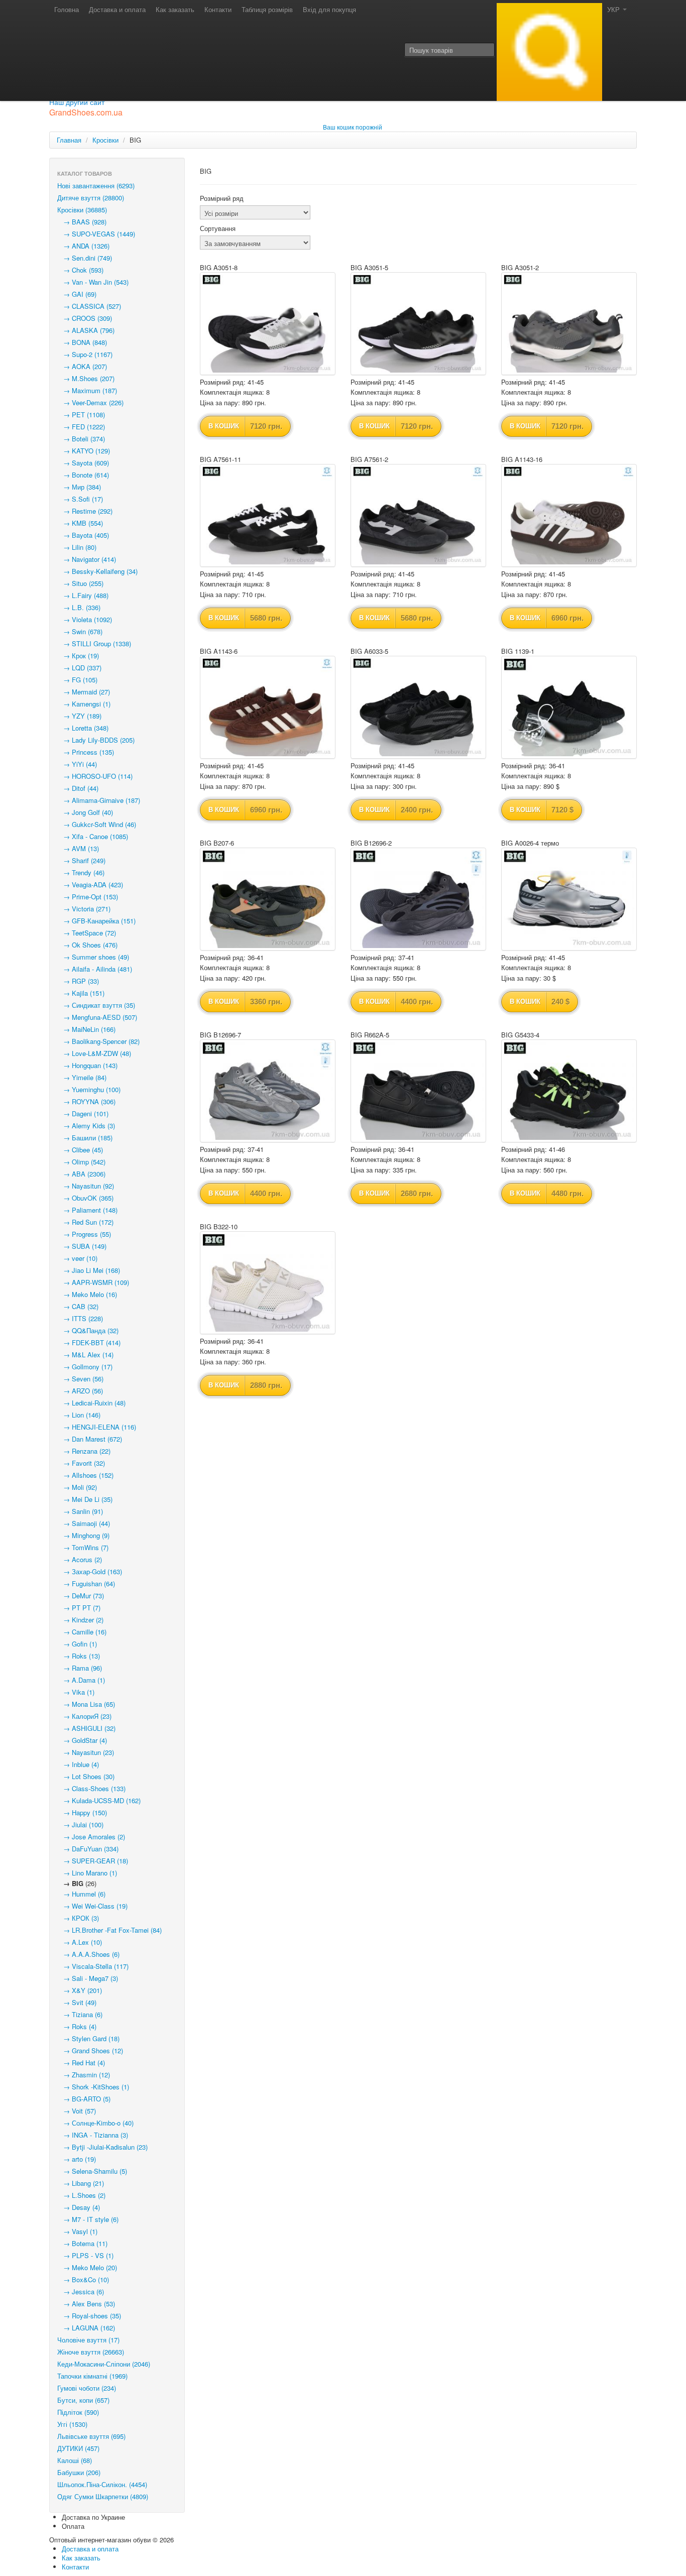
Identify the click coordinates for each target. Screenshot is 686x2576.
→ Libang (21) (81, 2183)
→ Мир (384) (79, 487)
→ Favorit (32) (81, 1463)
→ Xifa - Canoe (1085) (93, 836)
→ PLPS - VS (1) (85, 2255)
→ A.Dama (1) (81, 1680)
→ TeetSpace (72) (87, 933)
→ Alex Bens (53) (86, 2304)
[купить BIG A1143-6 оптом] (268, 707)
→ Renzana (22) (84, 1451)
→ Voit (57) (77, 2111)
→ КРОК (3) (78, 1918)
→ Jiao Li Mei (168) (89, 1270)
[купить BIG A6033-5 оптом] (418, 707)
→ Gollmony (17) (85, 1367)
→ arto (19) (77, 2159)
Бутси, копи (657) (83, 2400)
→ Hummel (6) (81, 1894)
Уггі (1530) (72, 2424)
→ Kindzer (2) (80, 1620)
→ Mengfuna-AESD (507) (97, 1017)
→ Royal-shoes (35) (89, 2316)
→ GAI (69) (77, 294)
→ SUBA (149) (82, 1246)
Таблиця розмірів (267, 9)
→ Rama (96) (80, 1668)
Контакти (218, 9)
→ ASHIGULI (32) (86, 1728)
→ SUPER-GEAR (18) (93, 1861)
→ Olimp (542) (81, 1162)
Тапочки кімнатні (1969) (92, 2376)
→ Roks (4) (77, 2026)
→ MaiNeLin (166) (86, 1029)
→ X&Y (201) (80, 1990)
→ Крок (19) (78, 656)
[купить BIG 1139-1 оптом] (569, 707)
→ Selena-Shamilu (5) (92, 2171)
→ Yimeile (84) (82, 1077)
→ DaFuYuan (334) (88, 1849)
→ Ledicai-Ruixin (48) (91, 1403)
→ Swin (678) (80, 631)
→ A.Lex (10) (80, 1942)
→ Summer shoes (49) (93, 957)
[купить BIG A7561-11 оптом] (268, 515)
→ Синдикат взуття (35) (96, 1005)
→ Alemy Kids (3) (86, 1126)
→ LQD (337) (79, 668)
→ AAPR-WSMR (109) (93, 1282)
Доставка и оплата (117, 9)
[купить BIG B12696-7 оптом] (268, 1091)
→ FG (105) (77, 680)
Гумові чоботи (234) (87, 2388)
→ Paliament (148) (87, 1210)
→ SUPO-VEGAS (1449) (96, 234)
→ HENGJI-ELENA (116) (97, 1427)
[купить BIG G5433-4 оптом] (569, 1091)
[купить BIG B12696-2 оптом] (418, 899)
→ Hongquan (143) (87, 1065)
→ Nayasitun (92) (86, 1186)
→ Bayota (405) (83, 535)
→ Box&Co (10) (83, 2279)
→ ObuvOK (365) (85, 1198)
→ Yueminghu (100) (89, 1089)
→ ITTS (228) (80, 1318)
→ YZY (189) (79, 716)
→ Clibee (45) (80, 1150)
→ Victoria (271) (84, 909)
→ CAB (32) (78, 1306)
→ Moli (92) (77, 1487)
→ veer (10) (77, 1258)
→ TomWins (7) (83, 1547)
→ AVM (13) (78, 848)
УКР (614, 9)
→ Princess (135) (86, 752)
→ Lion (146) (79, 1415)
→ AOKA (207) (82, 366)
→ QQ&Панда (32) (88, 1330)
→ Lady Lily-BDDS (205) (96, 740)
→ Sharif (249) (81, 860)
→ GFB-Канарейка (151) (96, 921)
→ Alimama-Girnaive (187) (99, 800)
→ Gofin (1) (77, 1644)
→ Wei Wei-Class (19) (92, 1906)
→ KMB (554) (80, 523)
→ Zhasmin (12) (84, 2075)
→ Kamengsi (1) (84, 704)
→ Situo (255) (80, 583)
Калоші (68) (75, 2460)
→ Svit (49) (77, 2002)
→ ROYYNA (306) (86, 1101)
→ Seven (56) (80, 1379)
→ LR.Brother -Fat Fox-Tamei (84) (109, 1930)
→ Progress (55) (84, 1234)
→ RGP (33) (78, 981)
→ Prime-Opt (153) (88, 897)
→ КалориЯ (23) (84, 1716)
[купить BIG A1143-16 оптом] (569, 515)
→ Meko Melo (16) (87, 1294)
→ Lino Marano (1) (87, 1873)
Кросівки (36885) (82, 210)
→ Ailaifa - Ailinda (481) (95, 969)
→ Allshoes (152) (85, 1475)
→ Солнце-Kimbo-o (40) (95, 2123)
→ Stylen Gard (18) (88, 2038)
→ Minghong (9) (83, 1535)
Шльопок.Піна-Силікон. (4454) (102, 2484)
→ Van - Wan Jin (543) (93, 282)
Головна (67, 9)
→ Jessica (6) (81, 2292)
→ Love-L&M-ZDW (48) (94, 1053)
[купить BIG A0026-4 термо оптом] (569, 899)
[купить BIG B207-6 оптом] (268, 899)
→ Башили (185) (85, 1138)
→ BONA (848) (82, 342)
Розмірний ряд (222, 198)
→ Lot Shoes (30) (86, 1776)
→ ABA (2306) (81, 1174)
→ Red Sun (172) (85, 1222)
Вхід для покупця (329, 9)
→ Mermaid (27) (84, 692)
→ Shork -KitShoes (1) (93, 2087)
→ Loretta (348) (83, 728)
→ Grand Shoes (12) (90, 2051)
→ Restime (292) (85, 511)
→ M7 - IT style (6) (88, 2219)
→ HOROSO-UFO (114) (95, 776)
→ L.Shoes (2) (81, 2195)
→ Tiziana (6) (80, 2014)
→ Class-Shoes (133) (91, 1788)
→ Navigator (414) (87, 559)
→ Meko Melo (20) (87, 2267)
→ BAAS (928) (82, 222)
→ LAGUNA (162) (86, 2328)
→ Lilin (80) (77, 547)
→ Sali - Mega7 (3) (88, 1978)
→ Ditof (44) (78, 788)
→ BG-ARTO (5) (84, 2099)
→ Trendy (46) (81, 872)
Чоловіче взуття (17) (88, 2340)
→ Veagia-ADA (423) (90, 885)
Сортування (218, 228)
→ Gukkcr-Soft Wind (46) (97, 824)
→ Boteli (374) (81, 439)
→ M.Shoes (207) (86, 378)
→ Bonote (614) (83, 475)
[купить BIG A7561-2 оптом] (418, 515)
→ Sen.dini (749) (85, 258)
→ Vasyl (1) (77, 2231)
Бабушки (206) (79, 2472)
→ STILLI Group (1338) (94, 643)
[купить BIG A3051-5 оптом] (418, 324)
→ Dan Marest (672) (90, 1439)
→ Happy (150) (82, 1812)
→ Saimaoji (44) (84, 1523)
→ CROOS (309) (85, 318)
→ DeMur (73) (81, 1596)
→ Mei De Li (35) (85, 1499)
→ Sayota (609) (83, 463)
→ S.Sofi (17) (80, 499)
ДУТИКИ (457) (78, 2448)
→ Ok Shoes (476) (87, 945)
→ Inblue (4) (78, 1764)
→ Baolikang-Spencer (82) (98, 1041)
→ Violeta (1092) (85, 619)
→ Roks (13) (79, 1656)
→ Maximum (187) (87, 390)
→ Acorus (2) (80, 1559)
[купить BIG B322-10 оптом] (268, 1283)
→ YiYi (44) (77, 764)
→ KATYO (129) (84, 451)
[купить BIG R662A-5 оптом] (418, 1091)
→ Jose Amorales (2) (91, 1837)
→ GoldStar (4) (82, 1740)
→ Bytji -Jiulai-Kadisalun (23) (102, 2147)
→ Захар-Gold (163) (90, 1571)
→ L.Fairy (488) (83, 595)
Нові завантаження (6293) (96, 186)
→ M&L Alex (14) (85, 1355)
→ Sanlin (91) (80, 1511)
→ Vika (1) (76, 1692)
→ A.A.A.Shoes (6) (88, 1954)
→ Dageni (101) (83, 1114)
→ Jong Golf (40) (85, 812)
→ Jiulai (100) (80, 1825)
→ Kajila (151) (81, 993)
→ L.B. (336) (79, 607)
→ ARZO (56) (80, 1391)
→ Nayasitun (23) (86, 1752)
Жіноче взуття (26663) (91, 2352)
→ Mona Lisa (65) (86, 1704)
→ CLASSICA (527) (89, 306)
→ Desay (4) (79, 2207)
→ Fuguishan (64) (86, 1584)
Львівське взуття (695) (91, 2436)
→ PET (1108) (81, 415)
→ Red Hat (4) (81, 2063)
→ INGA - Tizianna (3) (93, 2135)
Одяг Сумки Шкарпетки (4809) (103, 2496)
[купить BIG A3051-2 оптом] (569, 324)
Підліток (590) (78, 2412)
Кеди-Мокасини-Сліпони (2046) (104, 2364)
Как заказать (175, 9)
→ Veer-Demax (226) (90, 402)
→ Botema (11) (82, 2243)
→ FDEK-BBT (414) (89, 1342)
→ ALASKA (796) (86, 330)
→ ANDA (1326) (83, 246)
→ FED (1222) (81, 427)
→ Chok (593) (80, 270)
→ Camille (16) (82, 1632)
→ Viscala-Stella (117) (93, 1966)
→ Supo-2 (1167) (85, 354)
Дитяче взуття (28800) (91, 198)
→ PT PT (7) (79, 1608)
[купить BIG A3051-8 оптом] (268, 324)
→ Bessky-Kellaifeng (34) (97, 571)
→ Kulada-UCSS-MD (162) (99, 1800)
